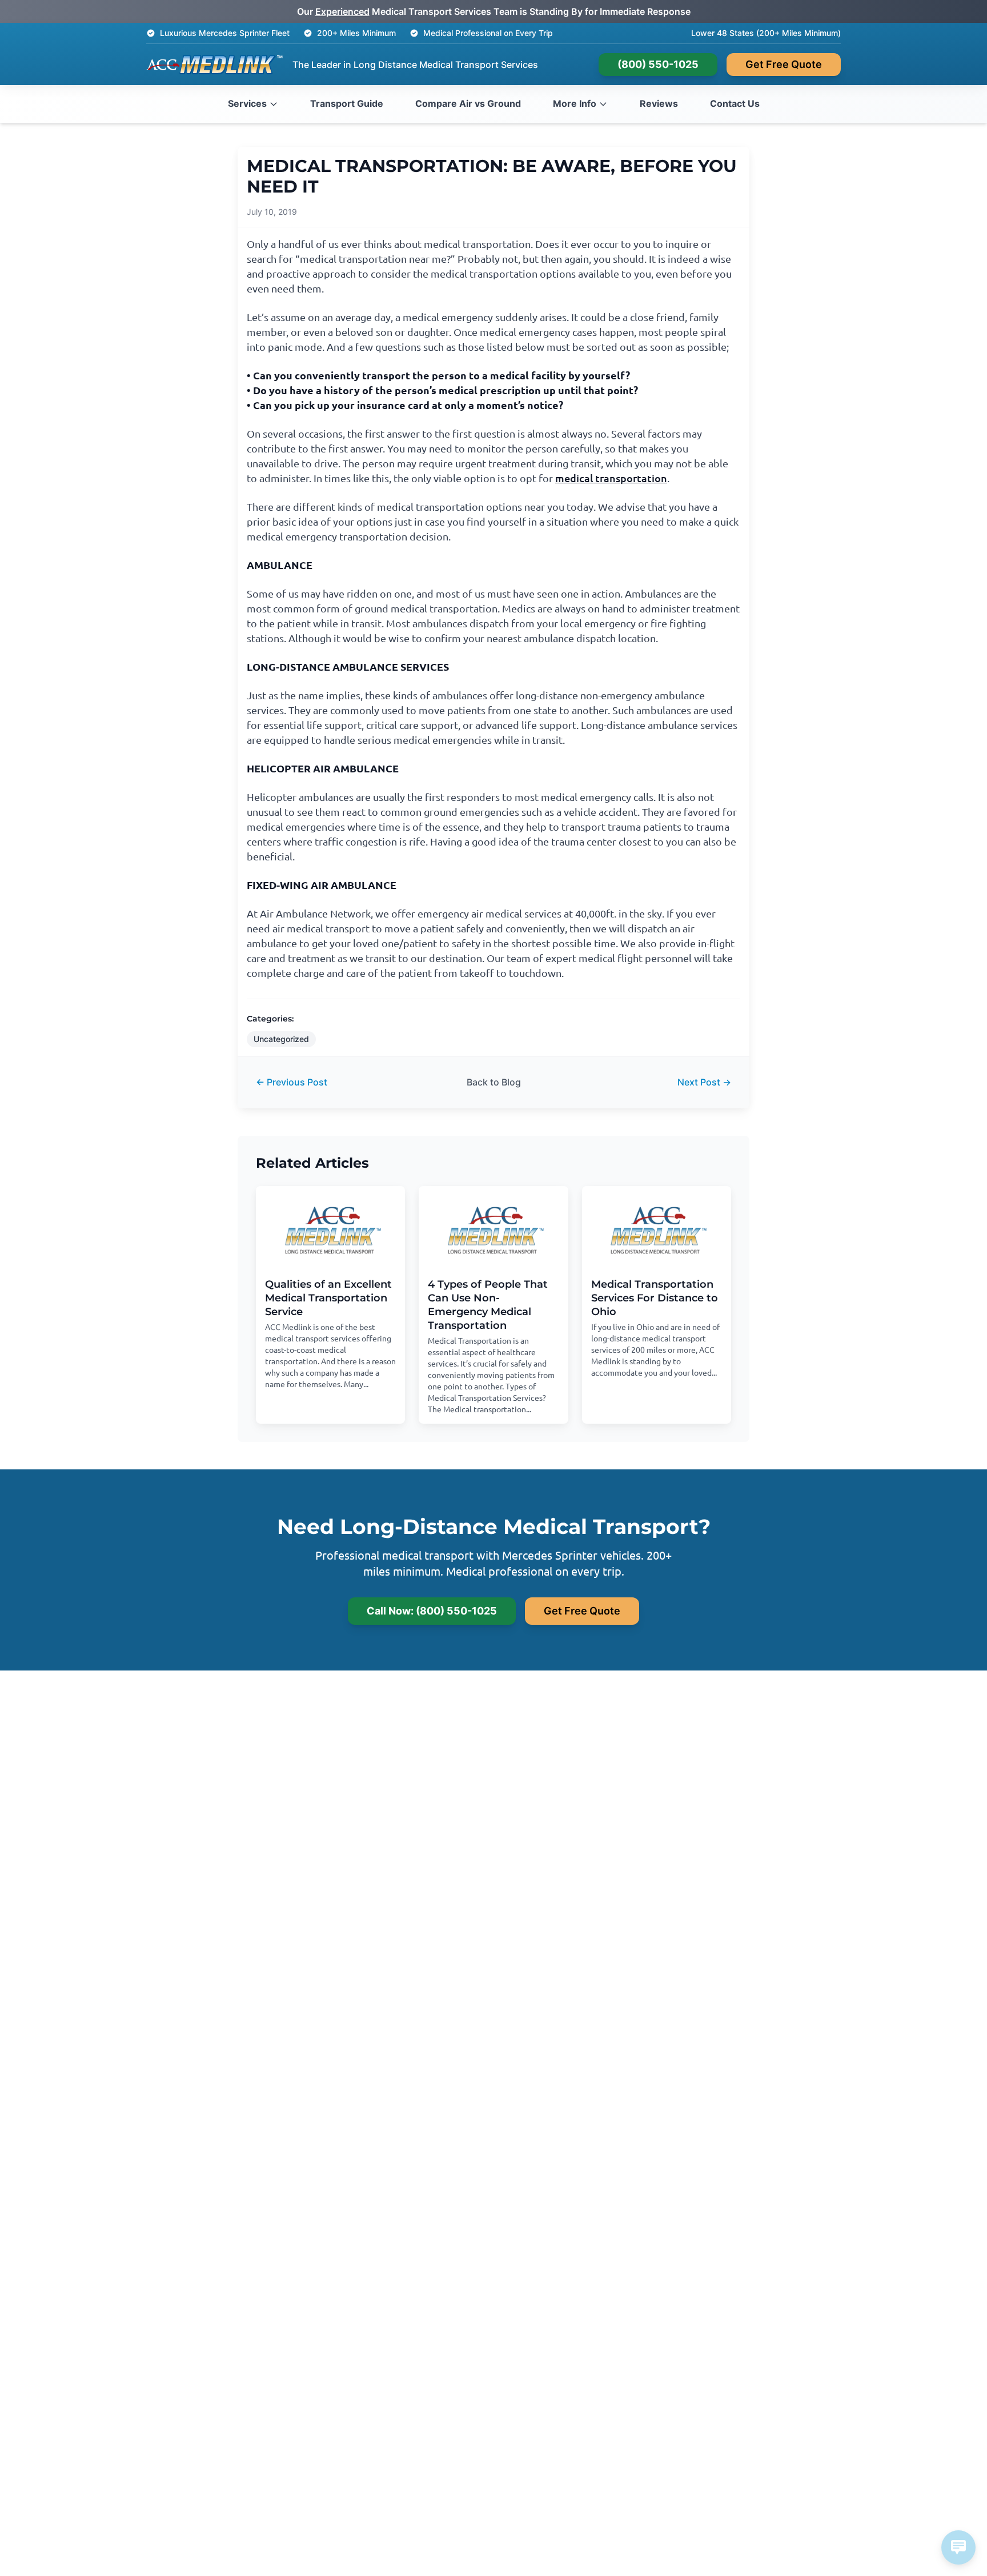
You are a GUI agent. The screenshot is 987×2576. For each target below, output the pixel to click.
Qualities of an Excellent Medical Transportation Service (328, 1298)
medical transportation (611, 478)
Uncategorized (281, 1039)
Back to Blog (494, 1082)
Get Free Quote (784, 64)
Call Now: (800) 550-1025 (432, 1611)
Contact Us (735, 103)
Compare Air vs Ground (468, 103)
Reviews (659, 103)
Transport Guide (347, 103)
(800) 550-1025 (658, 64)
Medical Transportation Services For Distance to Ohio (655, 1298)
